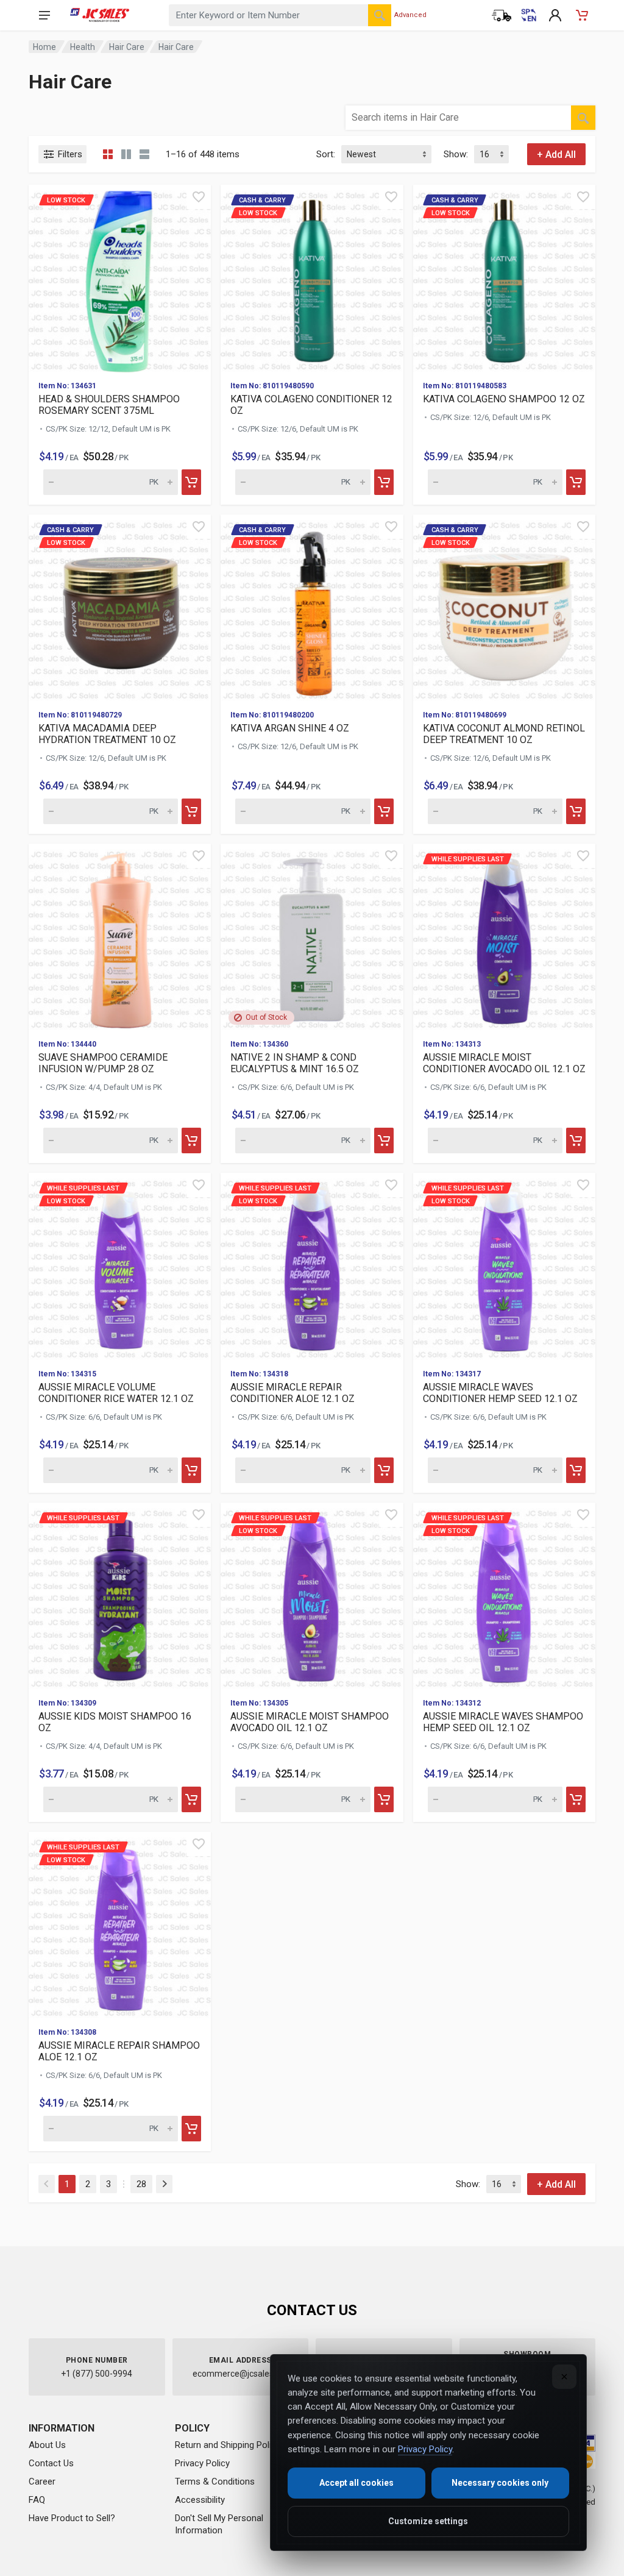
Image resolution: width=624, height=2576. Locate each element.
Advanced (410, 15)
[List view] (144, 154)
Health (83, 47)
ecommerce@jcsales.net (240, 2374)
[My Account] (555, 15)
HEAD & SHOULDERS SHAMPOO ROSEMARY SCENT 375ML (109, 405)
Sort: (326, 154)
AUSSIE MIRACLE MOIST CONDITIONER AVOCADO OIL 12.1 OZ (504, 1063)
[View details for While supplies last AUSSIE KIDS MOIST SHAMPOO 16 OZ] (120, 1596)
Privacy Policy (202, 2463)
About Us (47, 2445)
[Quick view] (199, 197)
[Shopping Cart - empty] (582, 15)
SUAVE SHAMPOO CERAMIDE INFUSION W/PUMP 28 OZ (103, 1063)
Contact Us (51, 2463)
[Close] (564, 2377)
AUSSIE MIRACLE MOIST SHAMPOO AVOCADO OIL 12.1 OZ (310, 1722)
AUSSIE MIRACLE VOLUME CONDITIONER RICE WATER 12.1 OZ (116, 1393)
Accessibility (200, 2500)
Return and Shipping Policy (228, 2445)
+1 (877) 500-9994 (97, 2374)
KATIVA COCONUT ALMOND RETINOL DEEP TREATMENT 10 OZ (504, 734)
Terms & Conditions (215, 2482)
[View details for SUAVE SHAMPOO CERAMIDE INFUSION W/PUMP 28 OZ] (120, 937)
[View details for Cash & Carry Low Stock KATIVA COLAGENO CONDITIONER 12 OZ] (312, 278)
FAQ (37, 2500)
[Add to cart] (191, 482)
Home (44, 47)
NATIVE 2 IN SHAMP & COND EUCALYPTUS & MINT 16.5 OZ (295, 1063)
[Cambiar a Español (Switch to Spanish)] (528, 15)
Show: (456, 154)
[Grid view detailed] (126, 154)
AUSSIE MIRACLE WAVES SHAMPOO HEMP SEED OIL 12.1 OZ (503, 1722)
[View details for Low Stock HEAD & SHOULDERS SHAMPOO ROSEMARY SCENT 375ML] (120, 278)
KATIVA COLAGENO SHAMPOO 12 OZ (504, 399)
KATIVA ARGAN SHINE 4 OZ (290, 728)
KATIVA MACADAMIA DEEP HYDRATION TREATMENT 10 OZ (107, 734)
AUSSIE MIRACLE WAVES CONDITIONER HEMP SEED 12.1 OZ (500, 1393)
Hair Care (127, 47)
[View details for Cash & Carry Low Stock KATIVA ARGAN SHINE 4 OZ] (312, 607)
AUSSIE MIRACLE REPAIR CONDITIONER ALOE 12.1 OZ (292, 1393)
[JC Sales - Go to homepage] (100, 15)
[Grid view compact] (108, 154)
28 (141, 2184)
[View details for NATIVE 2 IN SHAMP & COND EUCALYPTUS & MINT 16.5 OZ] (312, 937)
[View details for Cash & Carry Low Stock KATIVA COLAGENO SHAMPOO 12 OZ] (504, 278)
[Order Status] (502, 15)
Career (42, 2482)
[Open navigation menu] (44, 15)
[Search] (380, 15)
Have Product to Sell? (72, 2518)
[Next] (164, 2184)
